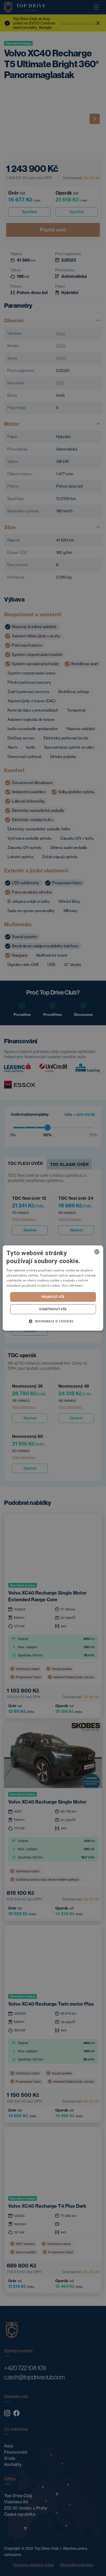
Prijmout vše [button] (53, 1297)
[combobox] (97, 1252)
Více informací (72, 1285)
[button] (53, 1321)
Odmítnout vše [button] (53, 1309)
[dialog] (53, 1288)
